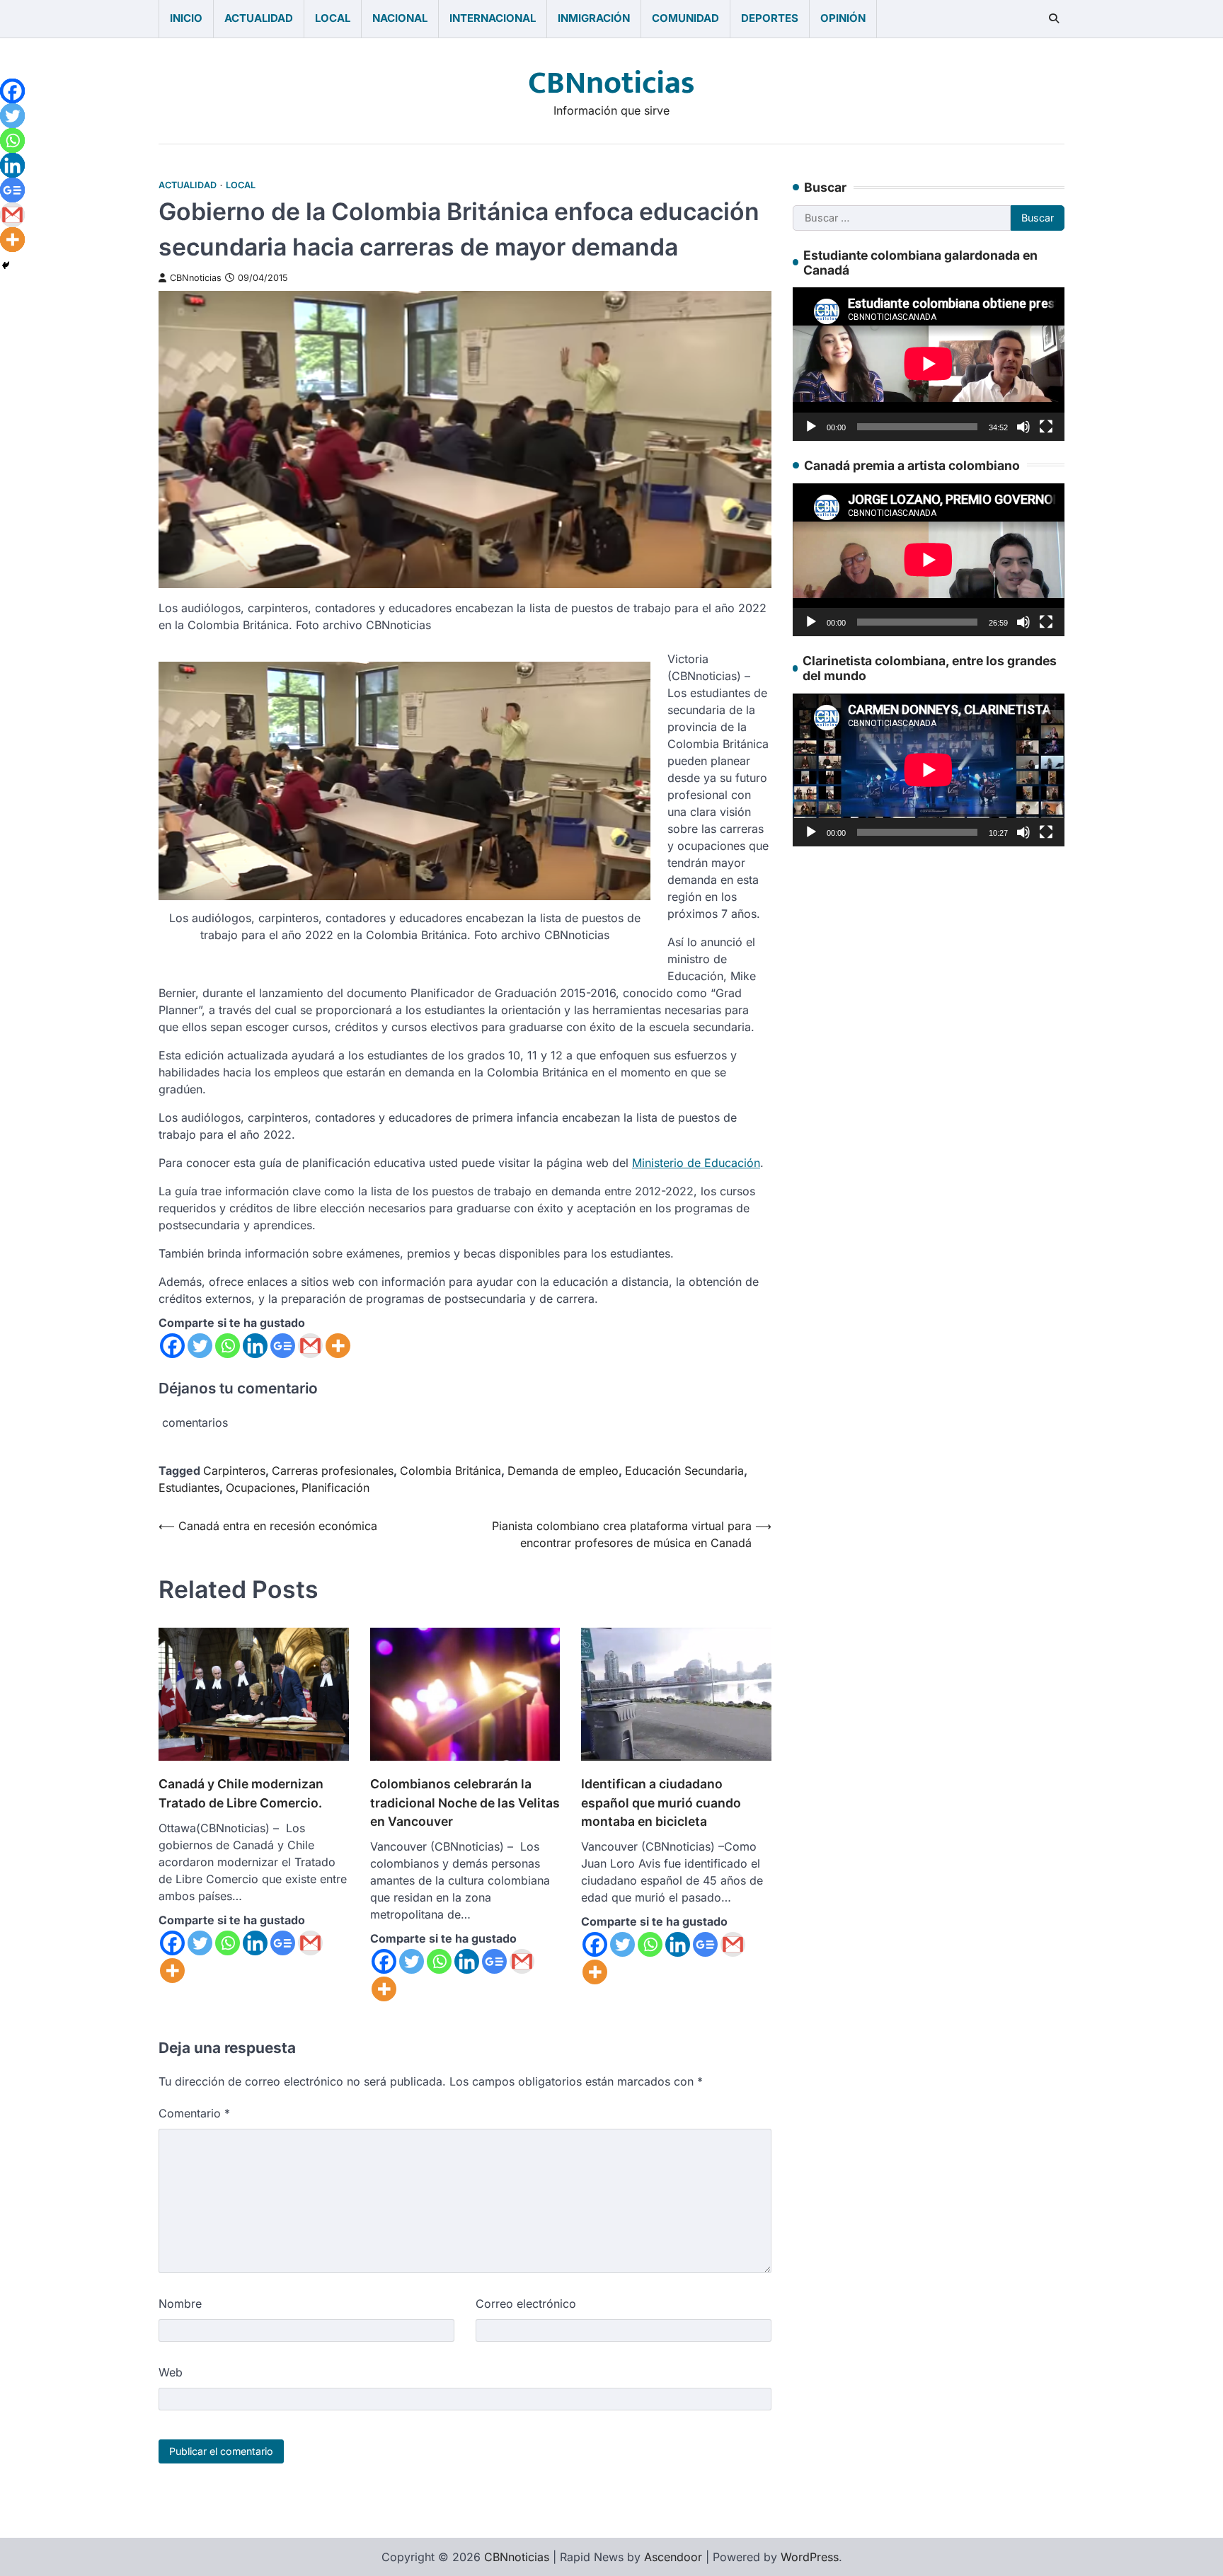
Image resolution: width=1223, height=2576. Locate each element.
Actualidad (259, 18)
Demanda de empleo (563, 1471)
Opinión (843, 18)
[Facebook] (172, 1346)
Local (333, 18)
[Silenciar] (1023, 426)
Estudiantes (189, 1488)
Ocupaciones (260, 1488)
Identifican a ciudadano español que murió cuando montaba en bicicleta (661, 1802)
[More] (338, 1346)
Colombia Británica (450, 1471)
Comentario (194, 2113)
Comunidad (685, 18)
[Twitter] (200, 1346)
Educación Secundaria (684, 1471)
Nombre (180, 2304)
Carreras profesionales (333, 1471)
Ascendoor (673, 2557)
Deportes (770, 18)
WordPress (810, 2557)
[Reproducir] (811, 426)
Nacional (400, 18)
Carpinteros (234, 1471)
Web (171, 2372)
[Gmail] (310, 1346)
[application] (929, 364)
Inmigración (594, 18)
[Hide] (6, 265)
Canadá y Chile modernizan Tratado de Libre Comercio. (241, 1793)
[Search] (1054, 18)
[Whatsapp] (228, 1346)
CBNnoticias (611, 83)
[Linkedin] (255, 1346)
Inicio (186, 18)
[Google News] (283, 1346)
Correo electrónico (526, 2304)
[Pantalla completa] (1046, 426)
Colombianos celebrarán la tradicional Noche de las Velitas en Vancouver (465, 1802)
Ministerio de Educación (696, 1163)
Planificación (335, 1488)
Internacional (493, 18)
